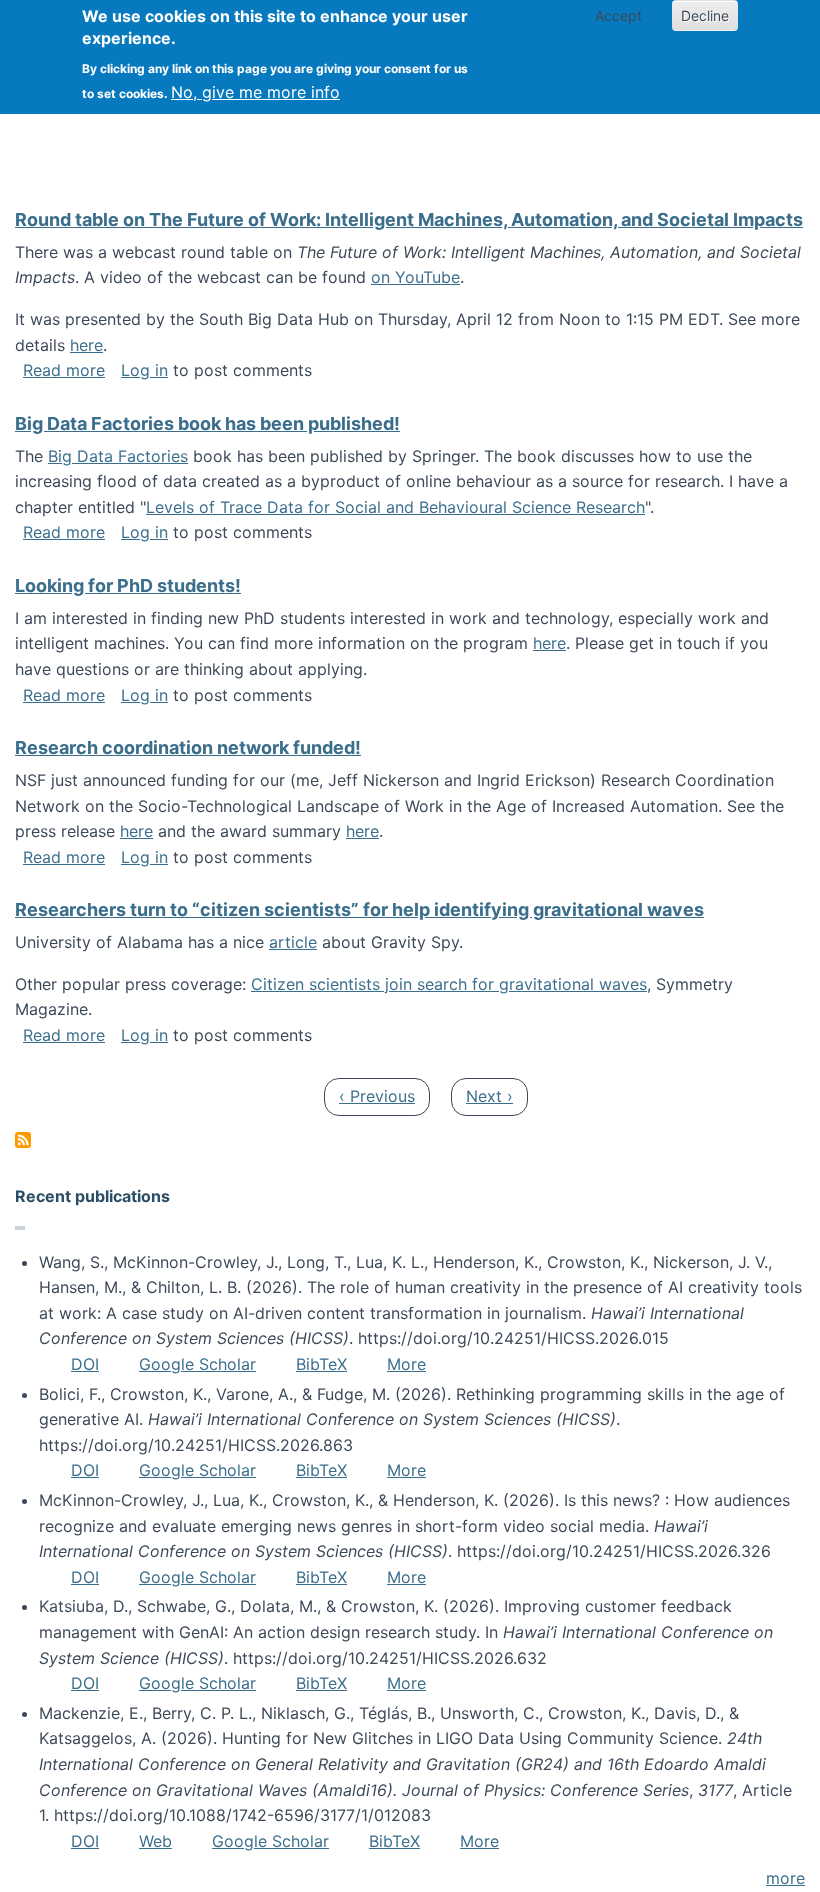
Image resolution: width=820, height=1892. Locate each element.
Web (155, 1841)
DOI (85, 1364)
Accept (618, 15)
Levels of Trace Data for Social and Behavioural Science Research (395, 507)
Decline (705, 15)
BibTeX (321, 1364)
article (293, 942)
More (406, 1364)
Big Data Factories (118, 456)
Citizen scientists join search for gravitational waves (449, 984)
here (86, 345)
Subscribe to (23, 1140)
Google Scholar (197, 1364)
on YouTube (415, 277)
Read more (64, 370)
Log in (144, 370)
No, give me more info (255, 92)
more (785, 1878)
